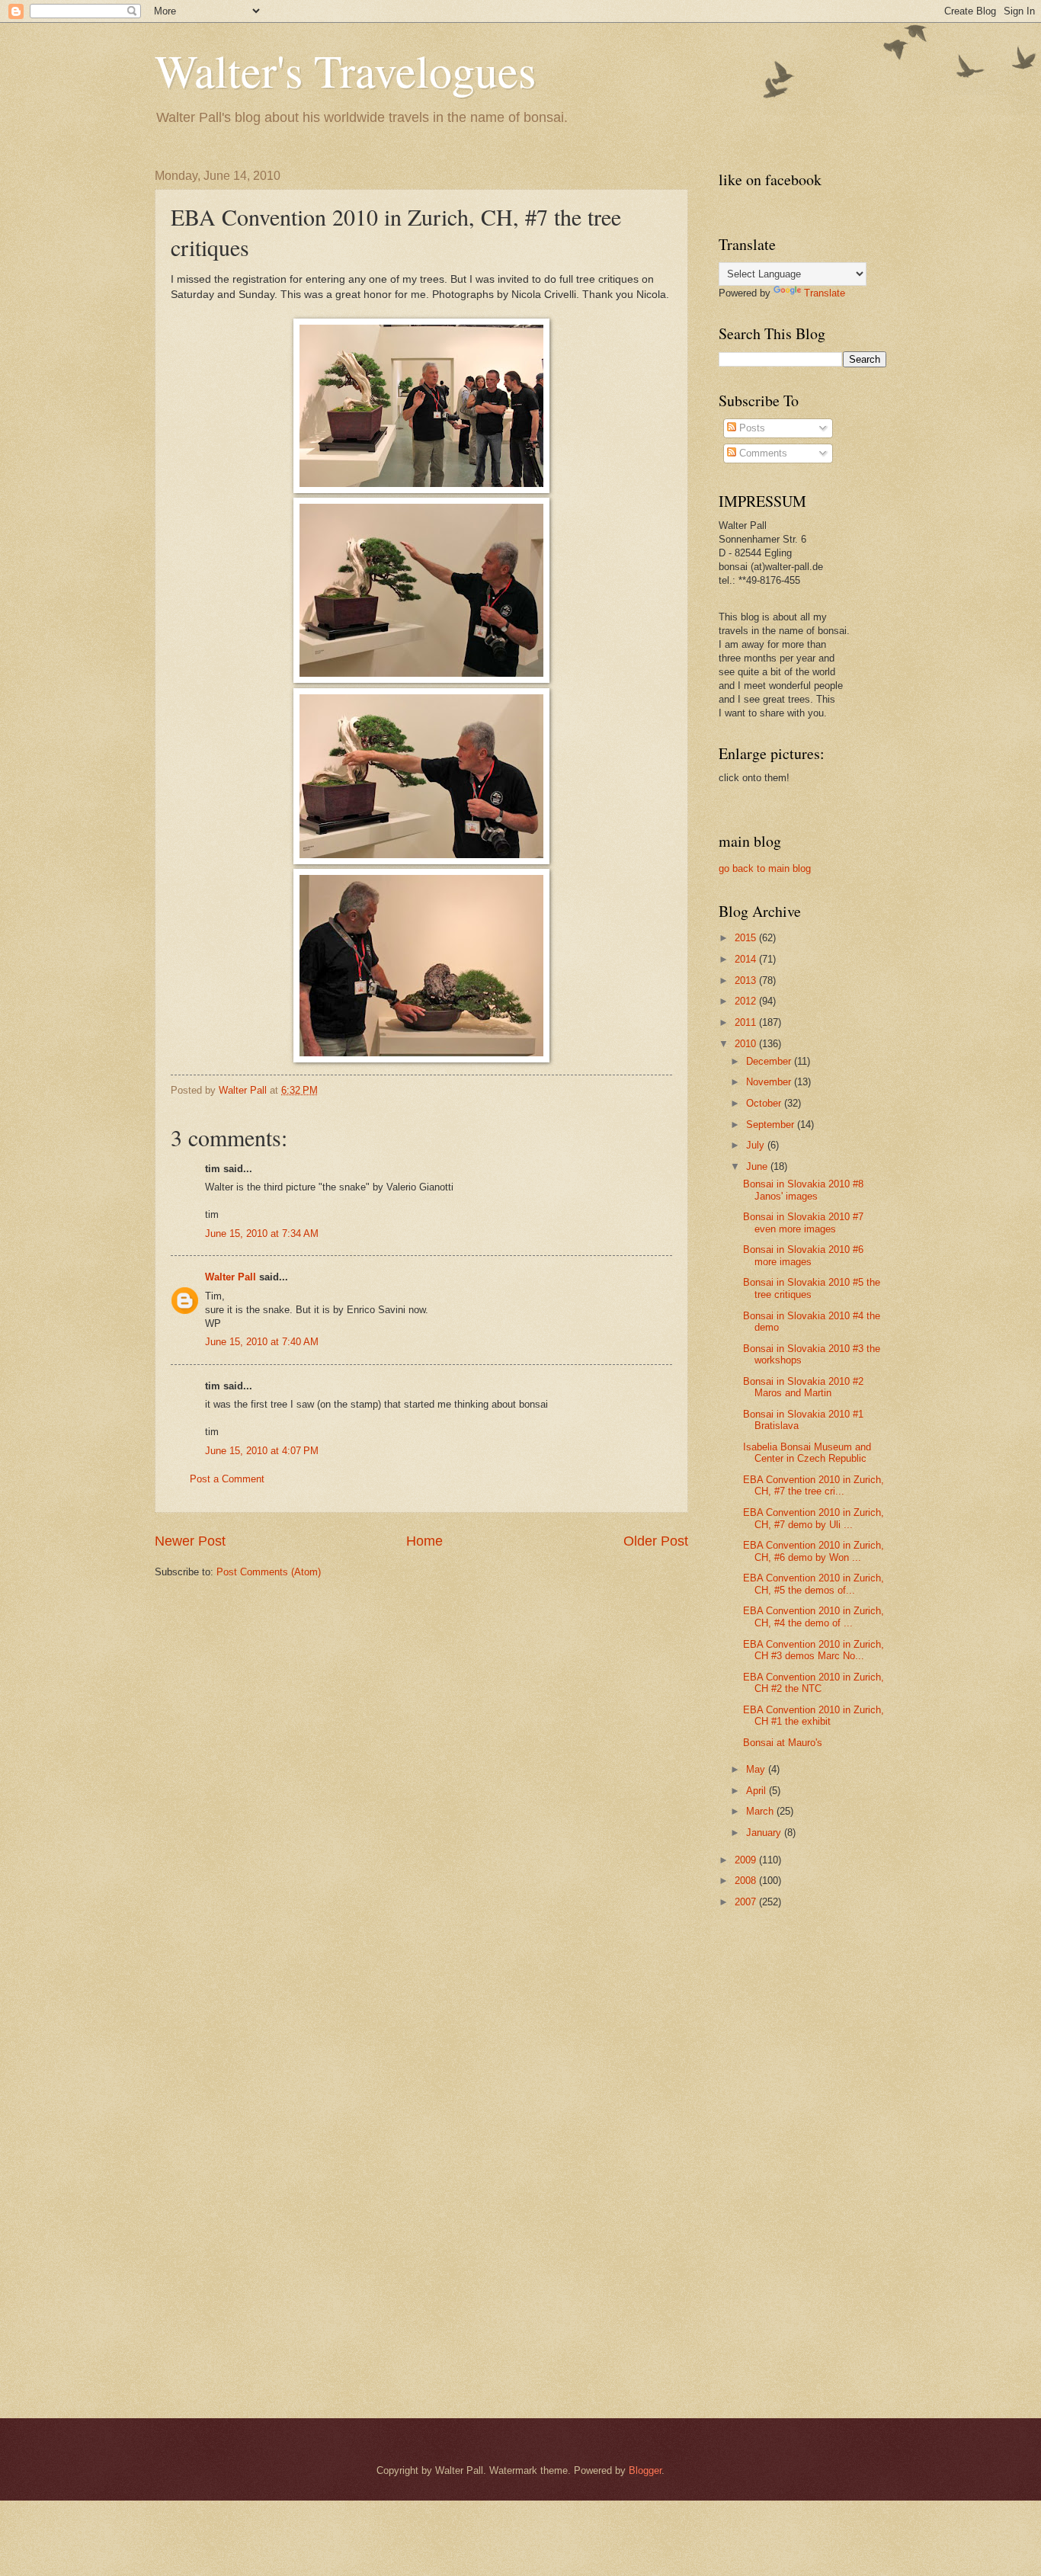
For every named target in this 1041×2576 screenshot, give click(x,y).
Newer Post (190, 1541)
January (765, 1833)
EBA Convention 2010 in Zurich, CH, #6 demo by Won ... (814, 1551)
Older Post (656, 1541)
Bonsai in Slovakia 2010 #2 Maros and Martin (803, 1387)
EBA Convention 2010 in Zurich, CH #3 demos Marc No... (814, 1650)
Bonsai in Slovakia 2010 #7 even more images (803, 1222)
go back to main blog (765, 868)
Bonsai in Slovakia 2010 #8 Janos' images (803, 1190)
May (757, 1769)
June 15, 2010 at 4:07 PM (262, 1451)
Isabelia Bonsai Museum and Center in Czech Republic (807, 1453)
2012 (747, 1001)
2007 (747, 1902)
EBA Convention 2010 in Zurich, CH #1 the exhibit (814, 1716)
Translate (825, 293)
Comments (762, 453)
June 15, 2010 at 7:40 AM (262, 1342)
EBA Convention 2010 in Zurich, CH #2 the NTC (814, 1683)
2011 (747, 1022)
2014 (747, 959)
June (758, 1166)
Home (424, 1541)
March (761, 1811)
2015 (747, 938)
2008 (747, 1881)
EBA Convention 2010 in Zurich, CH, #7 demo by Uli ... (814, 1518)
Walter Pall (231, 1277)
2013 (747, 980)
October (765, 1103)
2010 (747, 1044)
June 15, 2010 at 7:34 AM (262, 1234)
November (770, 1082)
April (758, 1791)
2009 (747, 1860)
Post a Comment (227, 1479)
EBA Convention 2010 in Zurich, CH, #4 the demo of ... (814, 1616)
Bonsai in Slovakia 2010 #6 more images (803, 1255)
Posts (751, 428)
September (772, 1125)
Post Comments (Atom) (269, 1572)
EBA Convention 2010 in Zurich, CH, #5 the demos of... (814, 1584)
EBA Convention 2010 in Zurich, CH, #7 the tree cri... (814, 1485)
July (757, 1145)
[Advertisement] (780, 2163)
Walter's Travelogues (345, 70)
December (770, 1061)
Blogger (645, 2470)
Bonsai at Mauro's (783, 1743)
